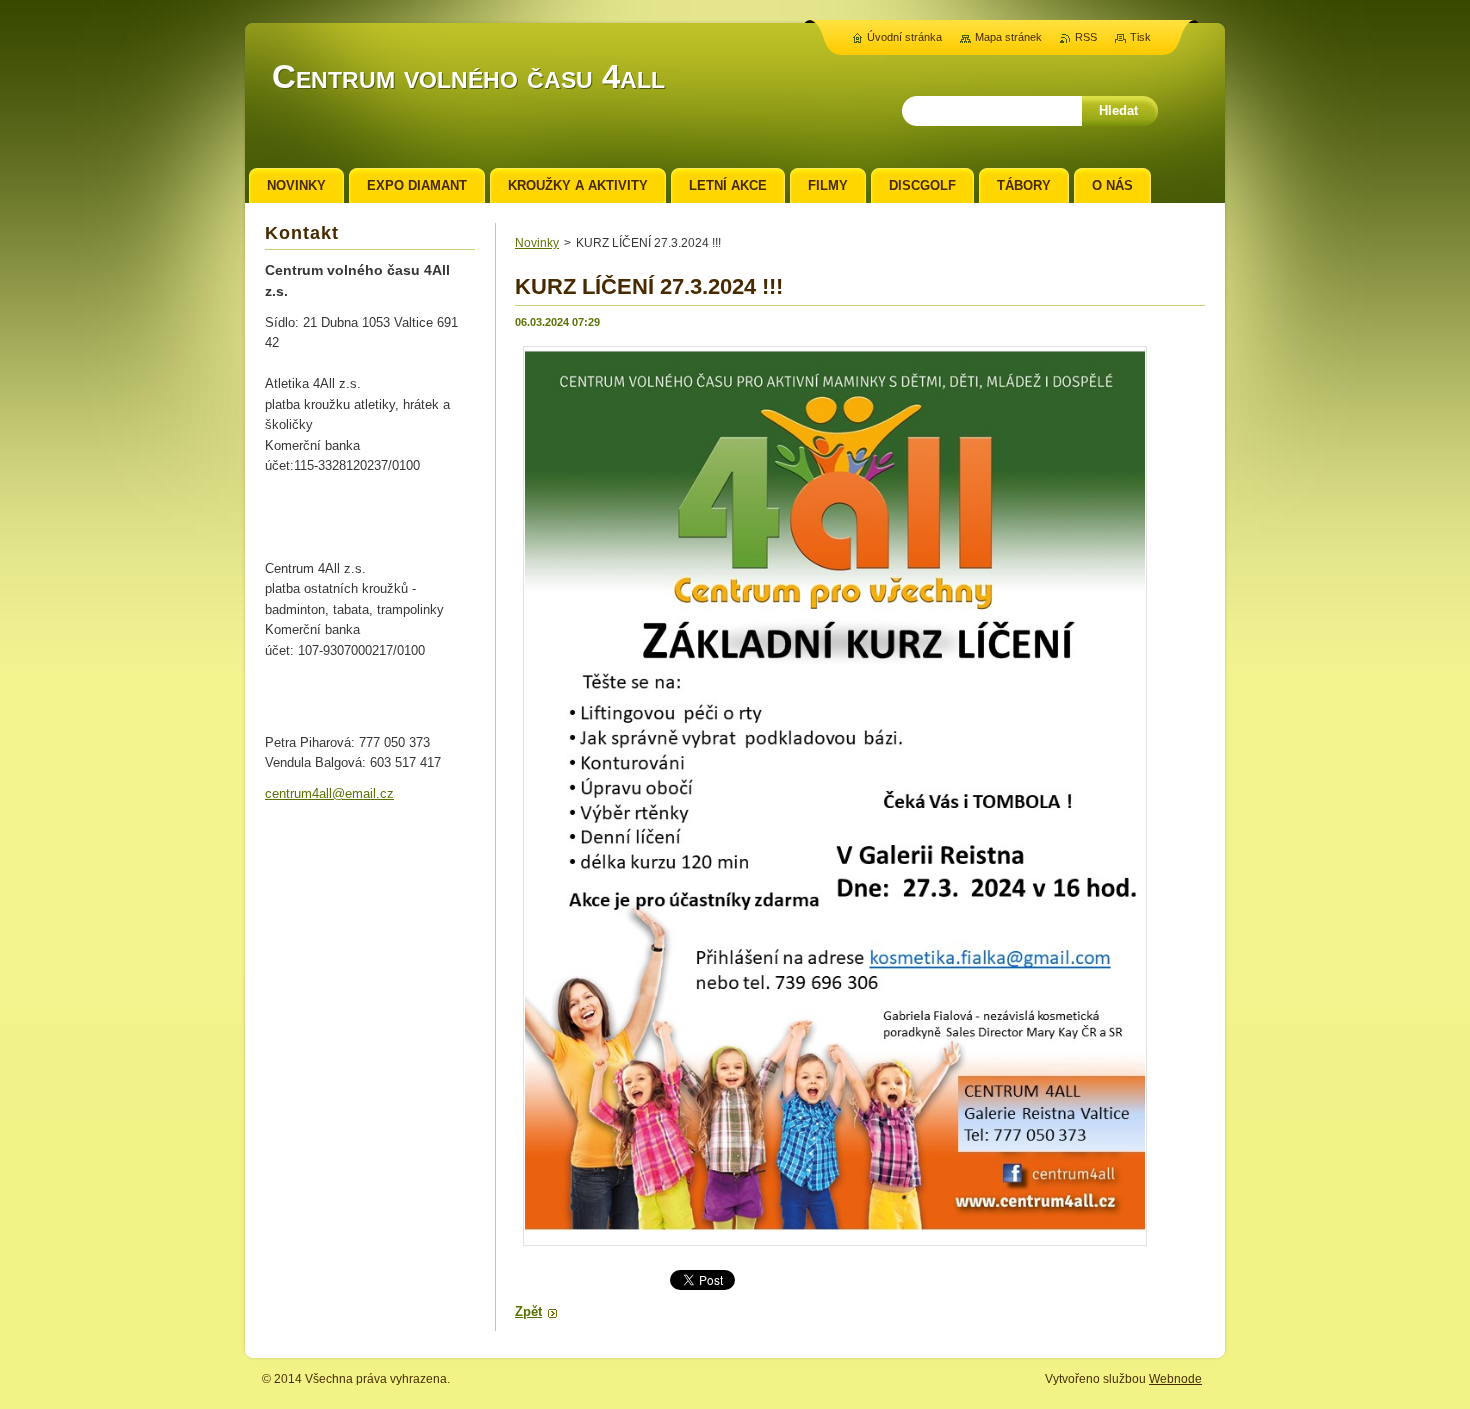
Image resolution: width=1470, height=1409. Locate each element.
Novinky (537, 243)
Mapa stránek (1008, 37)
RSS (1086, 37)
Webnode (1175, 1379)
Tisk (1140, 37)
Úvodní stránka (904, 37)
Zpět (528, 1311)
